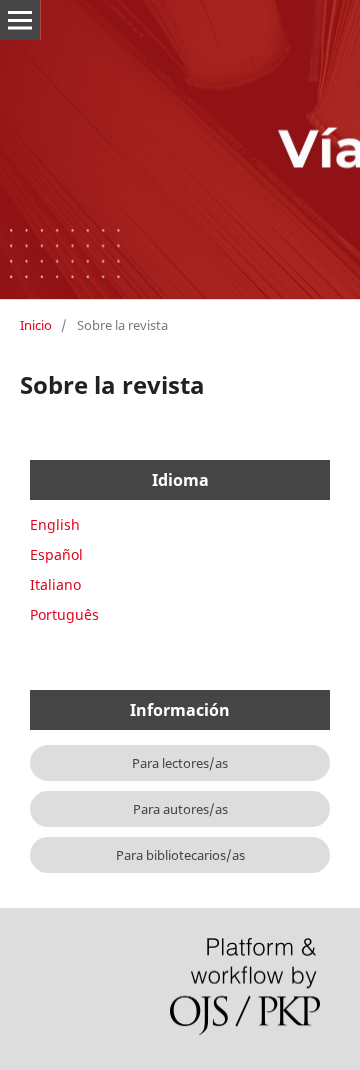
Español (56, 554)
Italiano (55, 584)
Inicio (36, 325)
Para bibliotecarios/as (180, 855)
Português (64, 614)
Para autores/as (180, 809)
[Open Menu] (20, 20)
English (55, 524)
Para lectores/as (180, 763)
